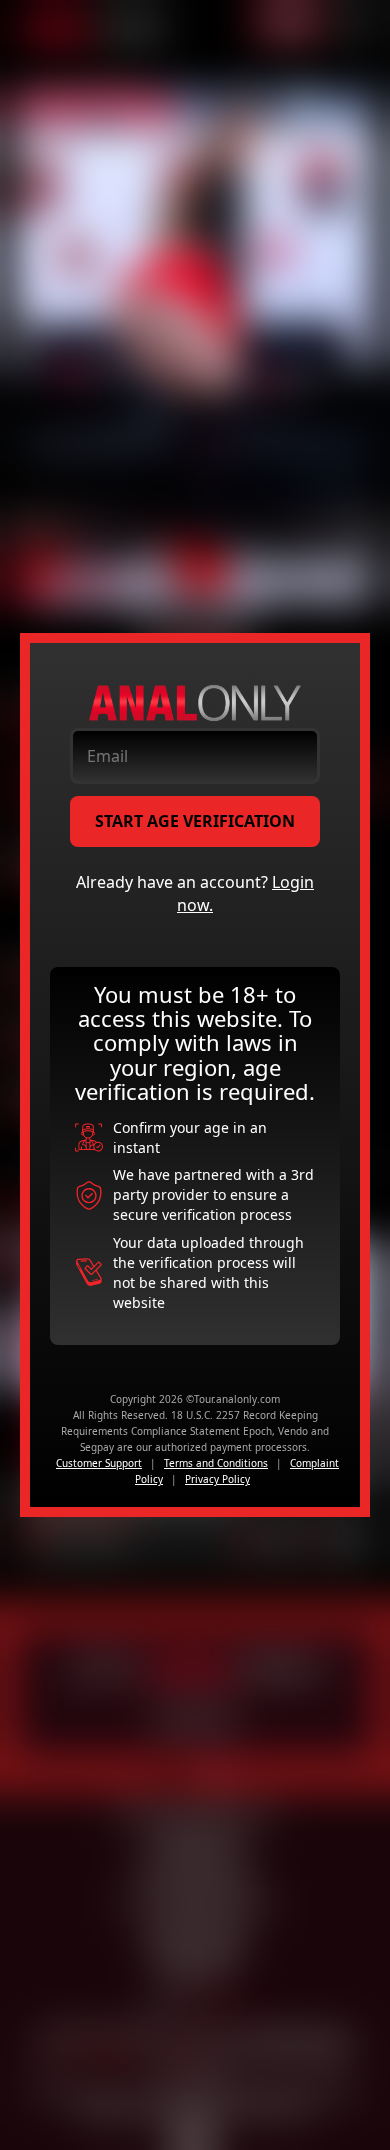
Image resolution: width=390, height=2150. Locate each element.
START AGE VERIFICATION (195, 821)
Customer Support (99, 1463)
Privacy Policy (217, 1479)
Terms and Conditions (216, 1463)
